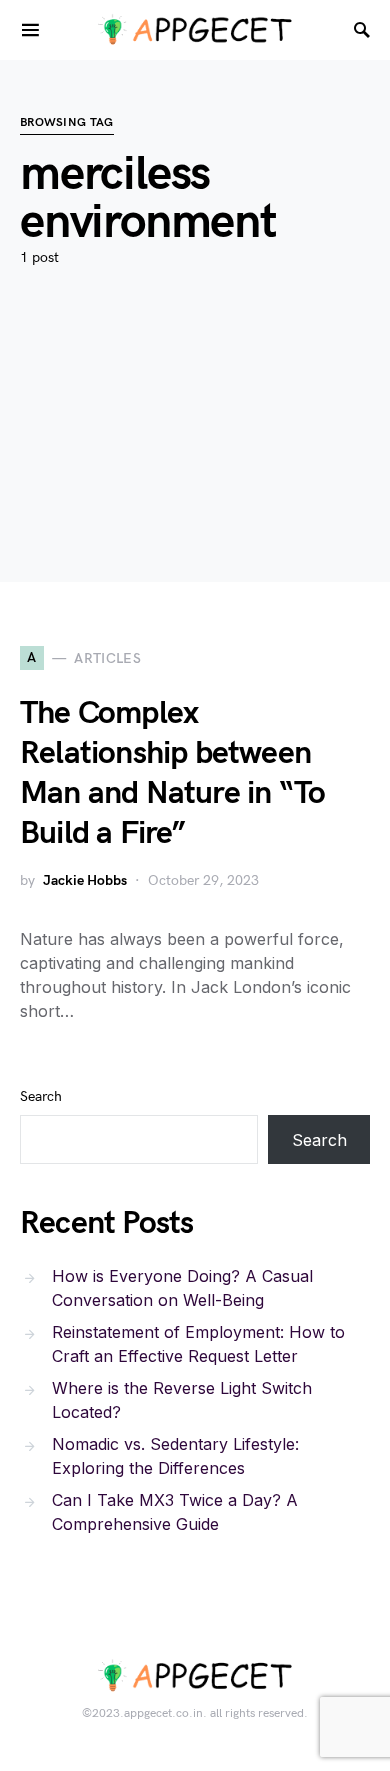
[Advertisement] (195, 454)
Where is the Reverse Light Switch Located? (182, 1400)
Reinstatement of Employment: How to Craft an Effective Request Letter (198, 1344)
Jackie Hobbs (85, 880)
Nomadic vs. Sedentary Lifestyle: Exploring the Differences (175, 1456)
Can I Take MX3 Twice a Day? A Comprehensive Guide (175, 1512)
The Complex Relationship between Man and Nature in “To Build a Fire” (172, 773)
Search (41, 1096)
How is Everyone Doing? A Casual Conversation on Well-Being (182, 1288)
